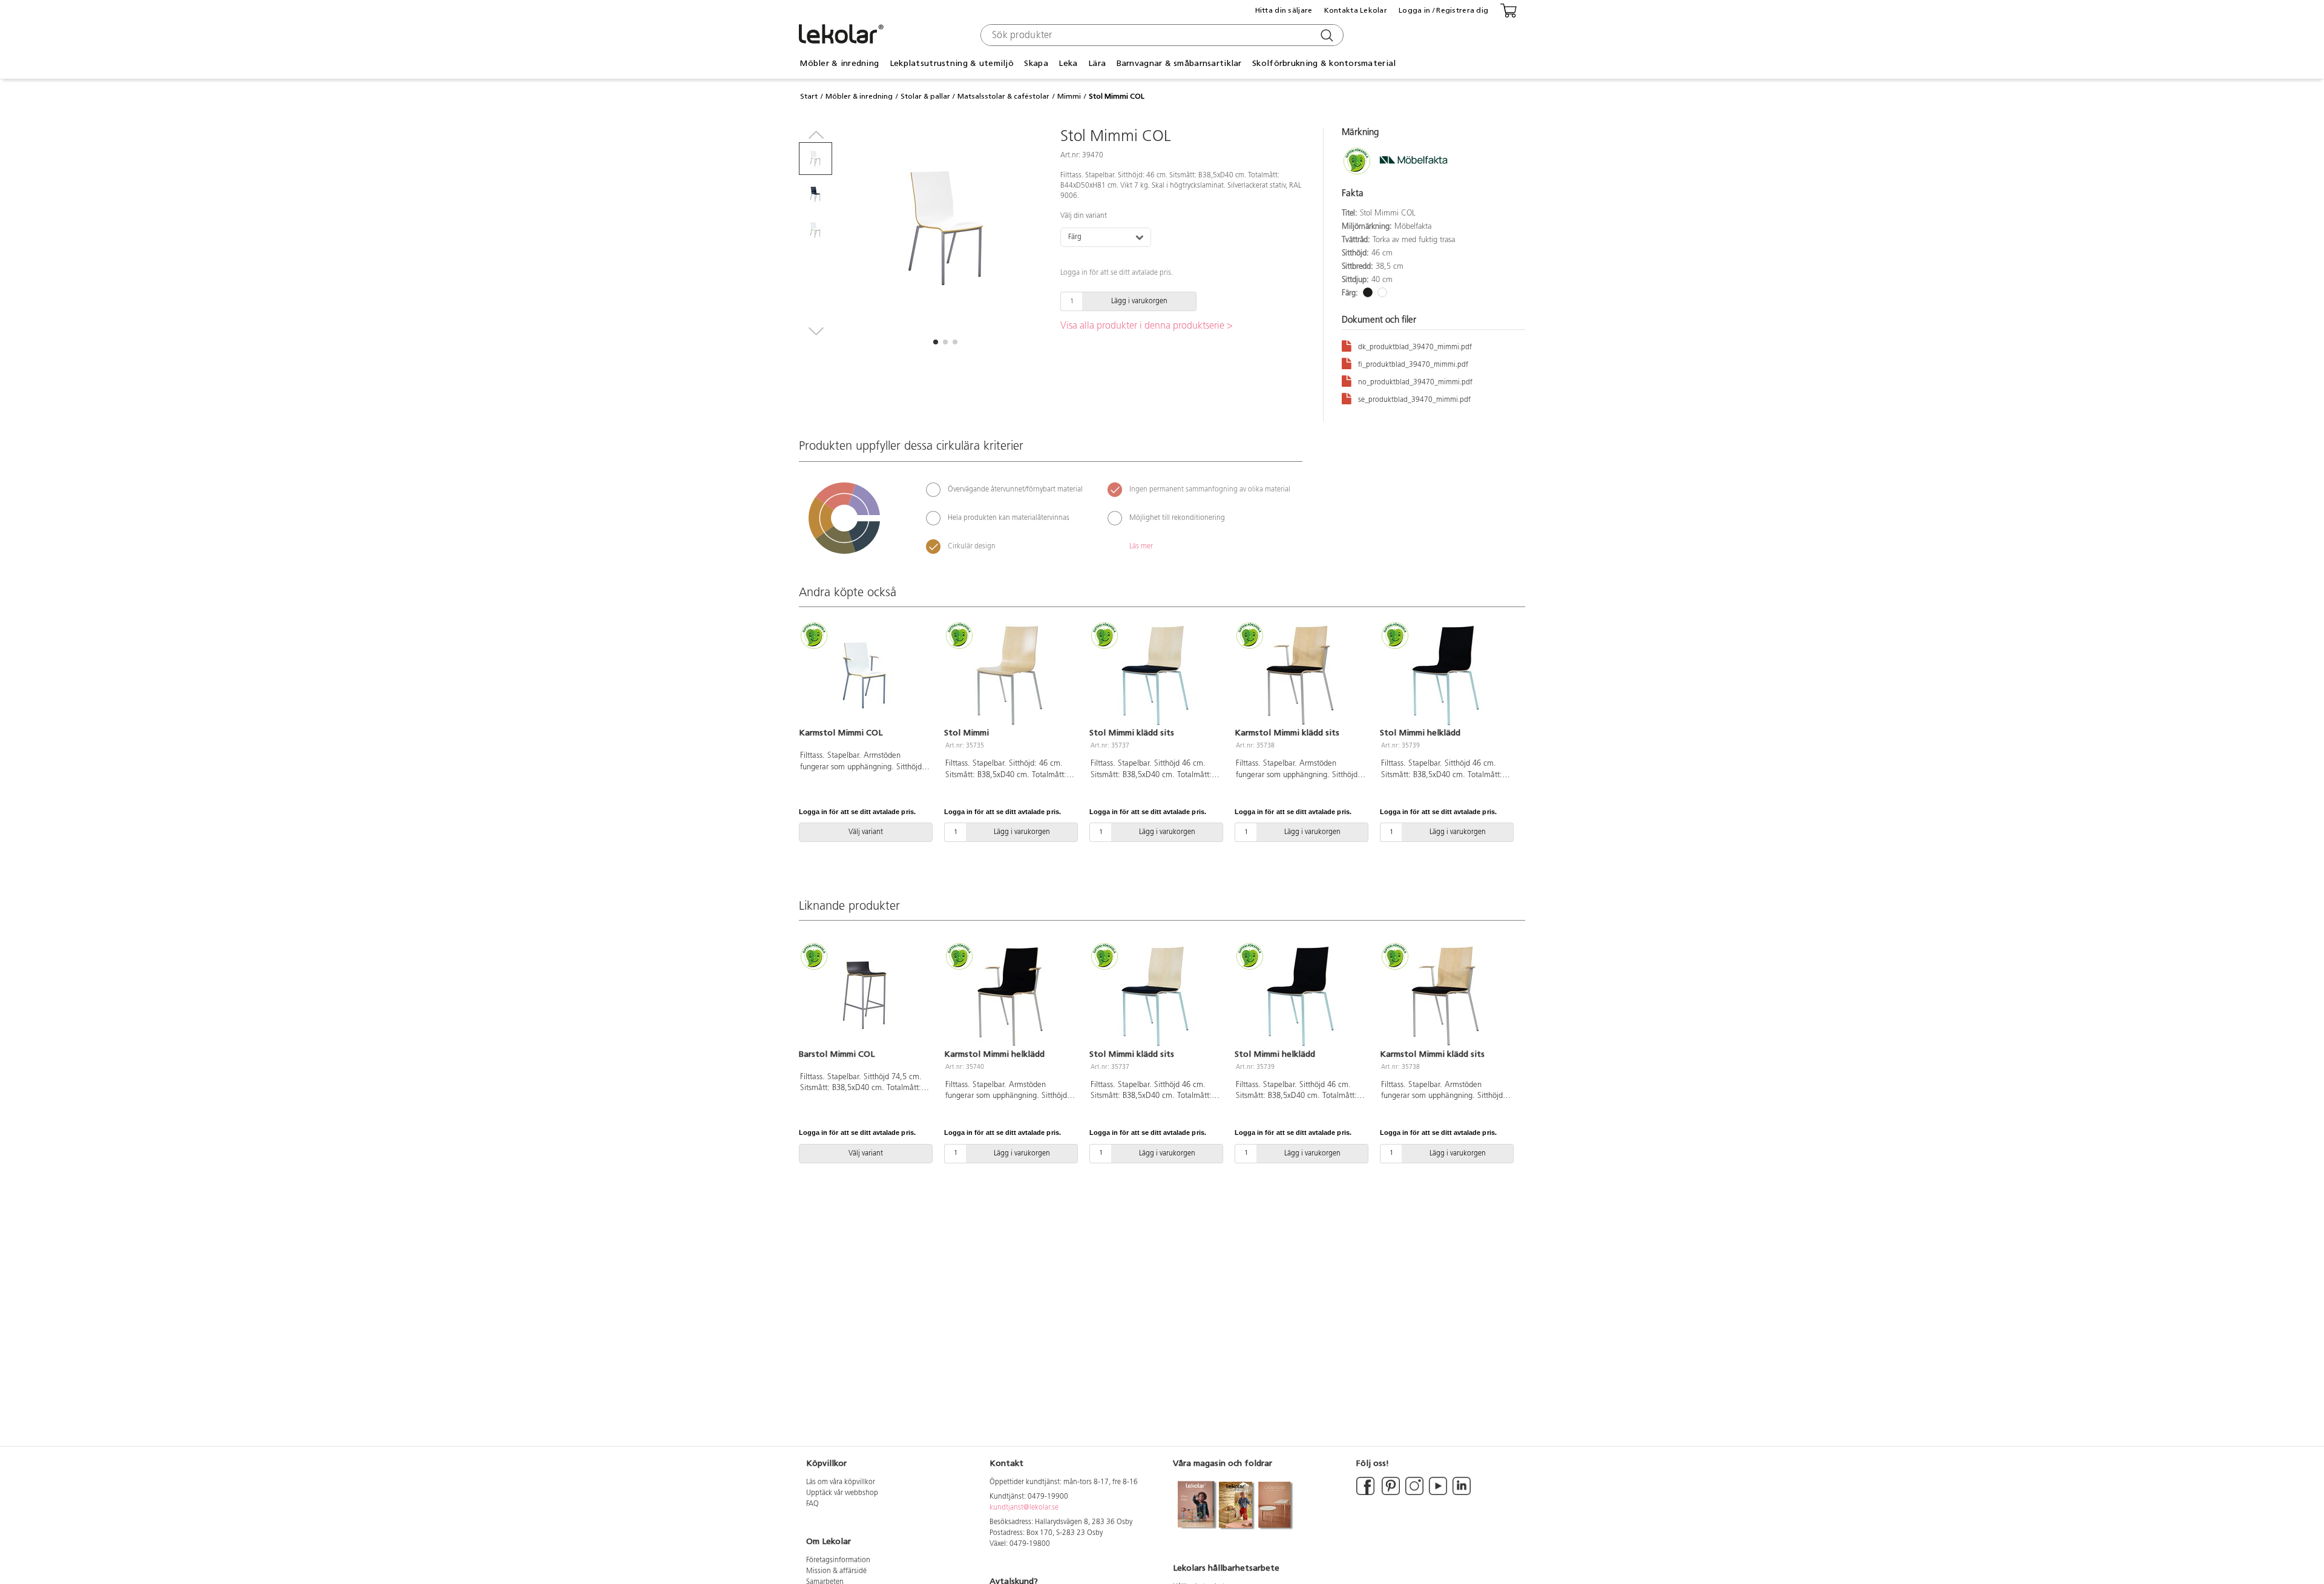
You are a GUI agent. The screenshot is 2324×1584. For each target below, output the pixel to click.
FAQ (812, 1504)
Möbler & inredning (859, 96)
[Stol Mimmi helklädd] (1445, 675)
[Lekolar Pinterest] (1390, 1493)
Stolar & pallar (925, 96)
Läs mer (1141, 547)
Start (809, 96)
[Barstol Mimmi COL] (864, 996)
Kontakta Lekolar (1356, 10)
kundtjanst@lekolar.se (1024, 1508)
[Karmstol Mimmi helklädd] (1009, 996)
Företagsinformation (838, 1560)
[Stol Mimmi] (1009, 675)
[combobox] (1160, 35)
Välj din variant (1084, 216)
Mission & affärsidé (836, 1571)
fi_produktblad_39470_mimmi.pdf (1413, 365)
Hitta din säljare (1284, 10)
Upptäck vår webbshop (842, 1493)
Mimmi (1069, 96)
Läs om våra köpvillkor (841, 1482)
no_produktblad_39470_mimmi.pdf (1415, 383)
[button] (936, 342)
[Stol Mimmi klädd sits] (1155, 675)
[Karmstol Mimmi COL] (864, 675)
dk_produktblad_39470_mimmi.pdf (1415, 347)
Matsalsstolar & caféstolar (1003, 96)
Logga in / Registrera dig (1443, 10)
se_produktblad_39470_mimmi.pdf (1414, 400)
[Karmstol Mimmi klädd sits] (1300, 675)
